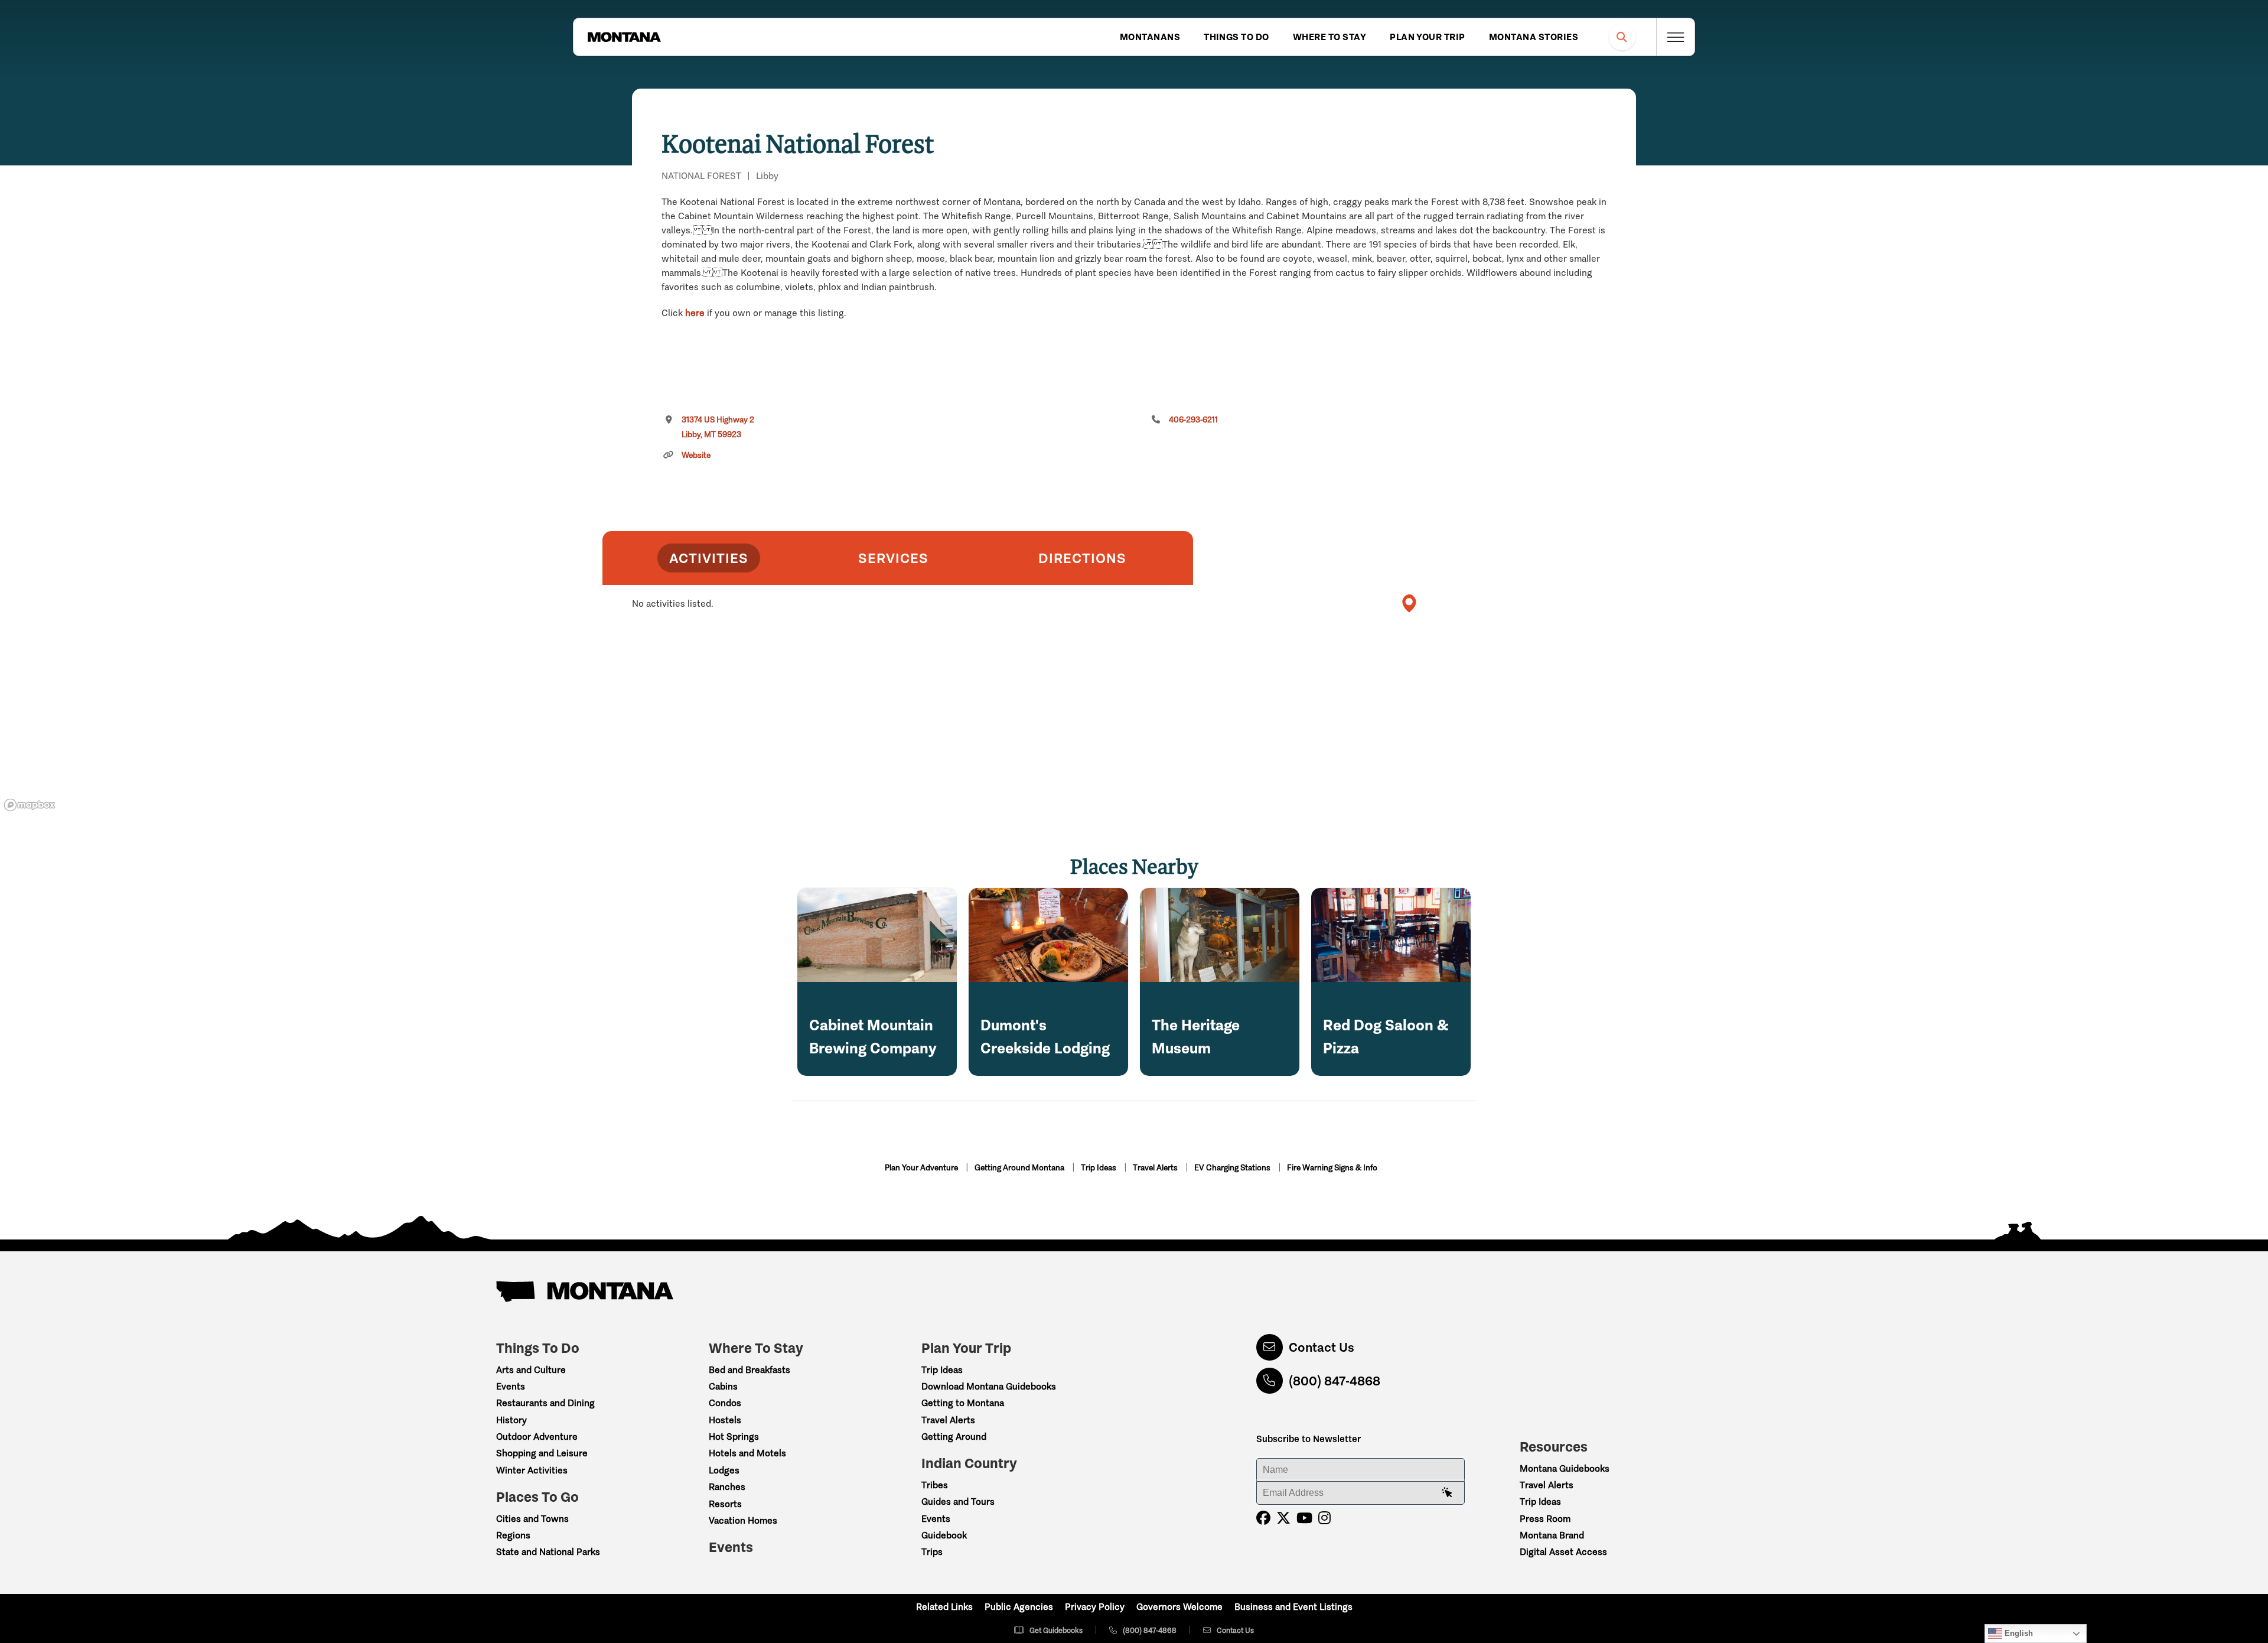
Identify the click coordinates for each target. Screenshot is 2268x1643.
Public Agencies (1019, 1607)
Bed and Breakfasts (750, 1370)
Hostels (725, 1420)
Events (511, 1386)
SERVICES (893, 558)
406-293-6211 (1193, 420)
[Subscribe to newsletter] (1447, 1493)
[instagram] (1324, 1518)
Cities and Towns (532, 1519)
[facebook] (1263, 1518)
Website (696, 455)
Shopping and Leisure (542, 1453)
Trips (932, 1552)
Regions (513, 1535)
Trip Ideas (1099, 1168)
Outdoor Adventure (537, 1437)
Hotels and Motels (747, 1453)
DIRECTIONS (1082, 558)
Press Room (1545, 1519)
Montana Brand (1552, 1535)
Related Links (944, 1607)
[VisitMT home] (624, 37)
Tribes (935, 1485)
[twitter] (1283, 1518)
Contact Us (1322, 1347)
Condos (725, 1403)
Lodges (724, 1470)
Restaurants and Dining (545, 1403)
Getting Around (954, 1437)
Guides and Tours (958, 1502)
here (695, 313)
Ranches (727, 1487)
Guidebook (944, 1535)
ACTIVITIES (709, 558)
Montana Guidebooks (1565, 1468)
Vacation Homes (743, 1520)
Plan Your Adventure (922, 1168)
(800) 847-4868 (1335, 1381)
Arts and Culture (531, 1370)
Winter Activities (532, 1470)
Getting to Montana (963, 1403)
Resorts (725, 1504)
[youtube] (1304, 1518)
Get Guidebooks (1056, 1630)
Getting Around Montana (1020, 1168)
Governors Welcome (1179, 1607)
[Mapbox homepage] (30, 805)
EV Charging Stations (1233, 1168)
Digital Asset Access (1563, 1552)
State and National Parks (548, 1552)
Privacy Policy (1095, 1607)
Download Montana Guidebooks (989, 1386)
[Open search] (1622, 37)
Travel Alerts (1156, 1168)
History (511, 1420)
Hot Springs (734, 1437)
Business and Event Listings (1293, 1607)
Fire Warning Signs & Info (1332, 1168)
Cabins (723, 1386)
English (2018, 1633)
